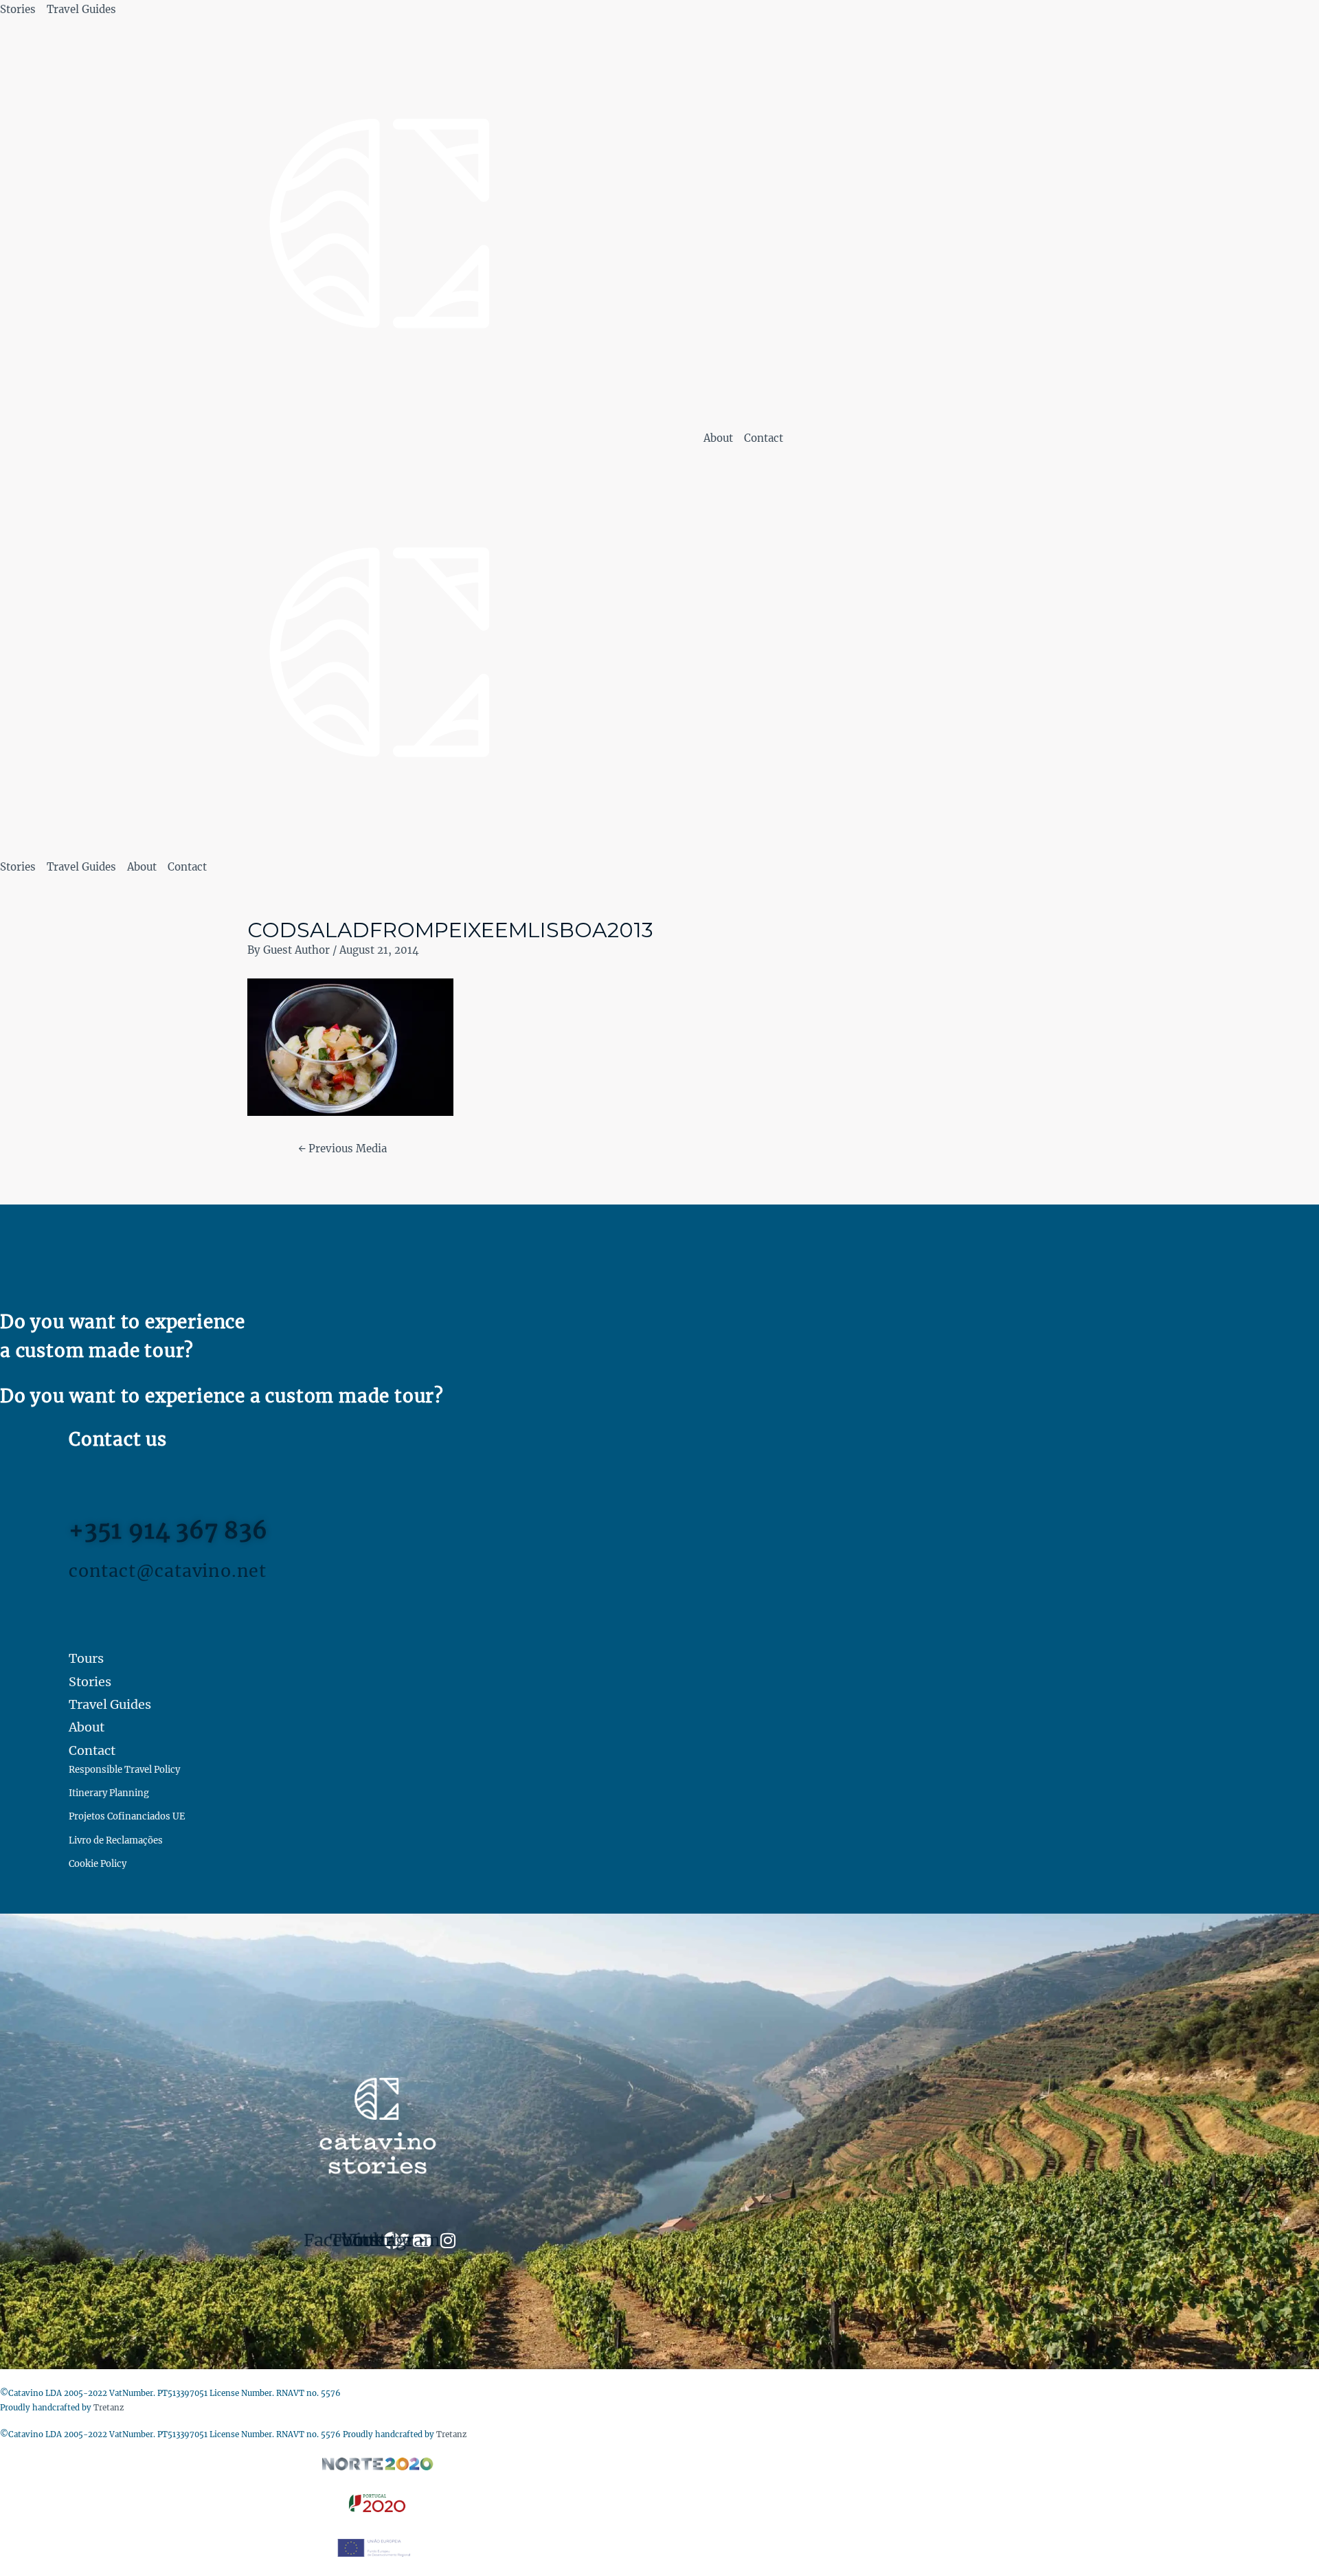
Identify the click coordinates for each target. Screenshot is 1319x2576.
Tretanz (109, 2408)
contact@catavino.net (168, 1571)
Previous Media (342, 1149)
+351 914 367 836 (168, 1531)
